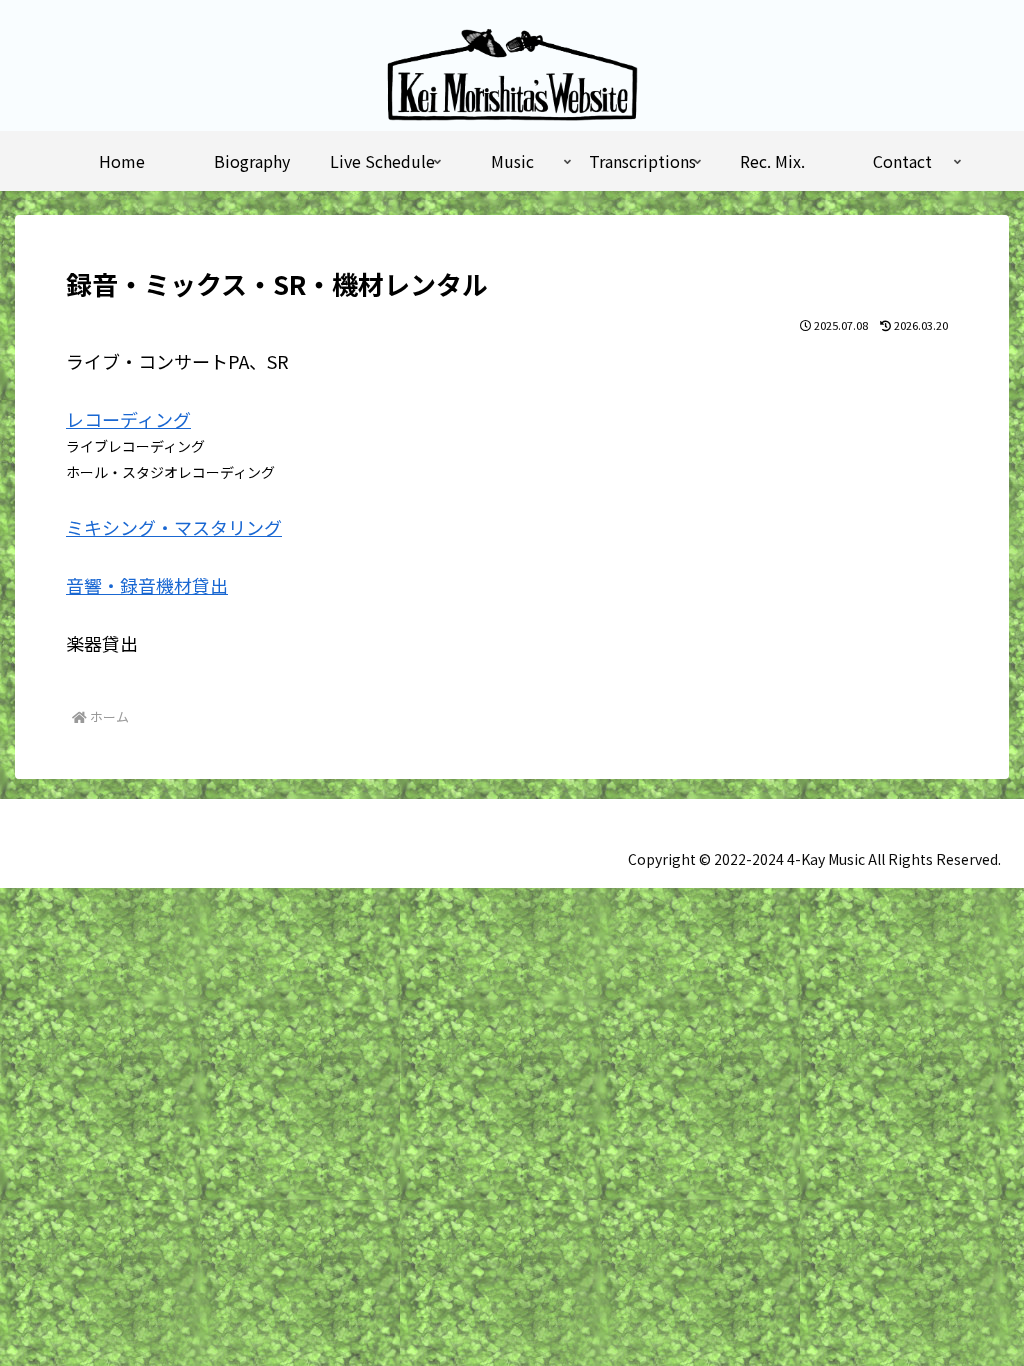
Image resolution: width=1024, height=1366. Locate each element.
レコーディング (128, 419)
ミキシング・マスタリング (174, 527)
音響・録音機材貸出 (147, 585)
